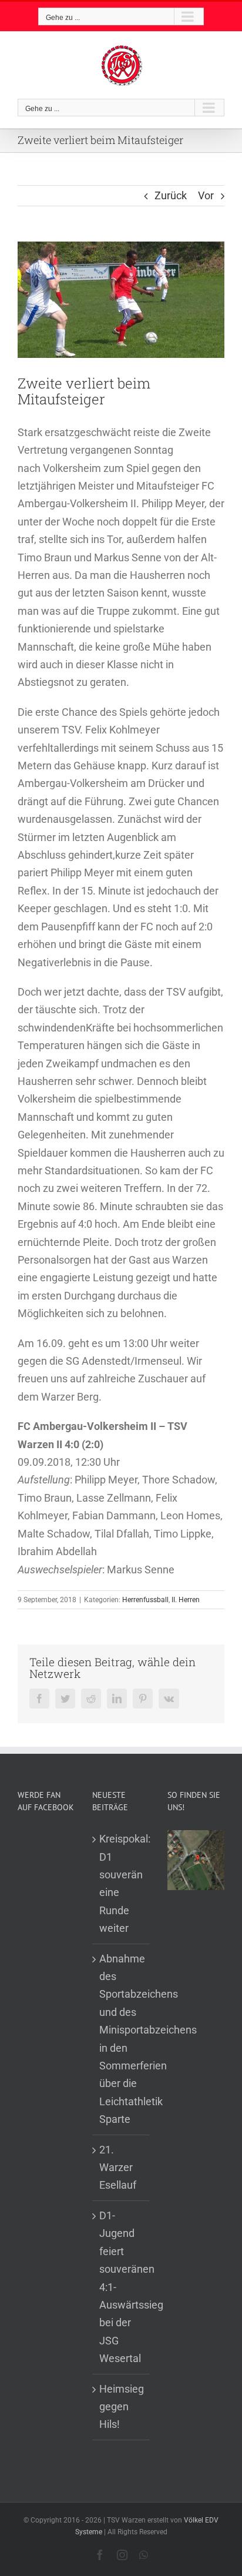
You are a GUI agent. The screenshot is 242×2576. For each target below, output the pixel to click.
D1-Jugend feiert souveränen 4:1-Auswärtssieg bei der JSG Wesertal (121, 2287)
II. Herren (186, 1600)
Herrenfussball (145, 1600)
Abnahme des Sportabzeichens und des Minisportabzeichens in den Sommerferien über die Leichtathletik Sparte (121, 2039)
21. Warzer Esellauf (118, 2168)
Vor (206, 195)
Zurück (171, 195)
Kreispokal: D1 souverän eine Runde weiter (121, 1883)
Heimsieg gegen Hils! (121, 2407)
